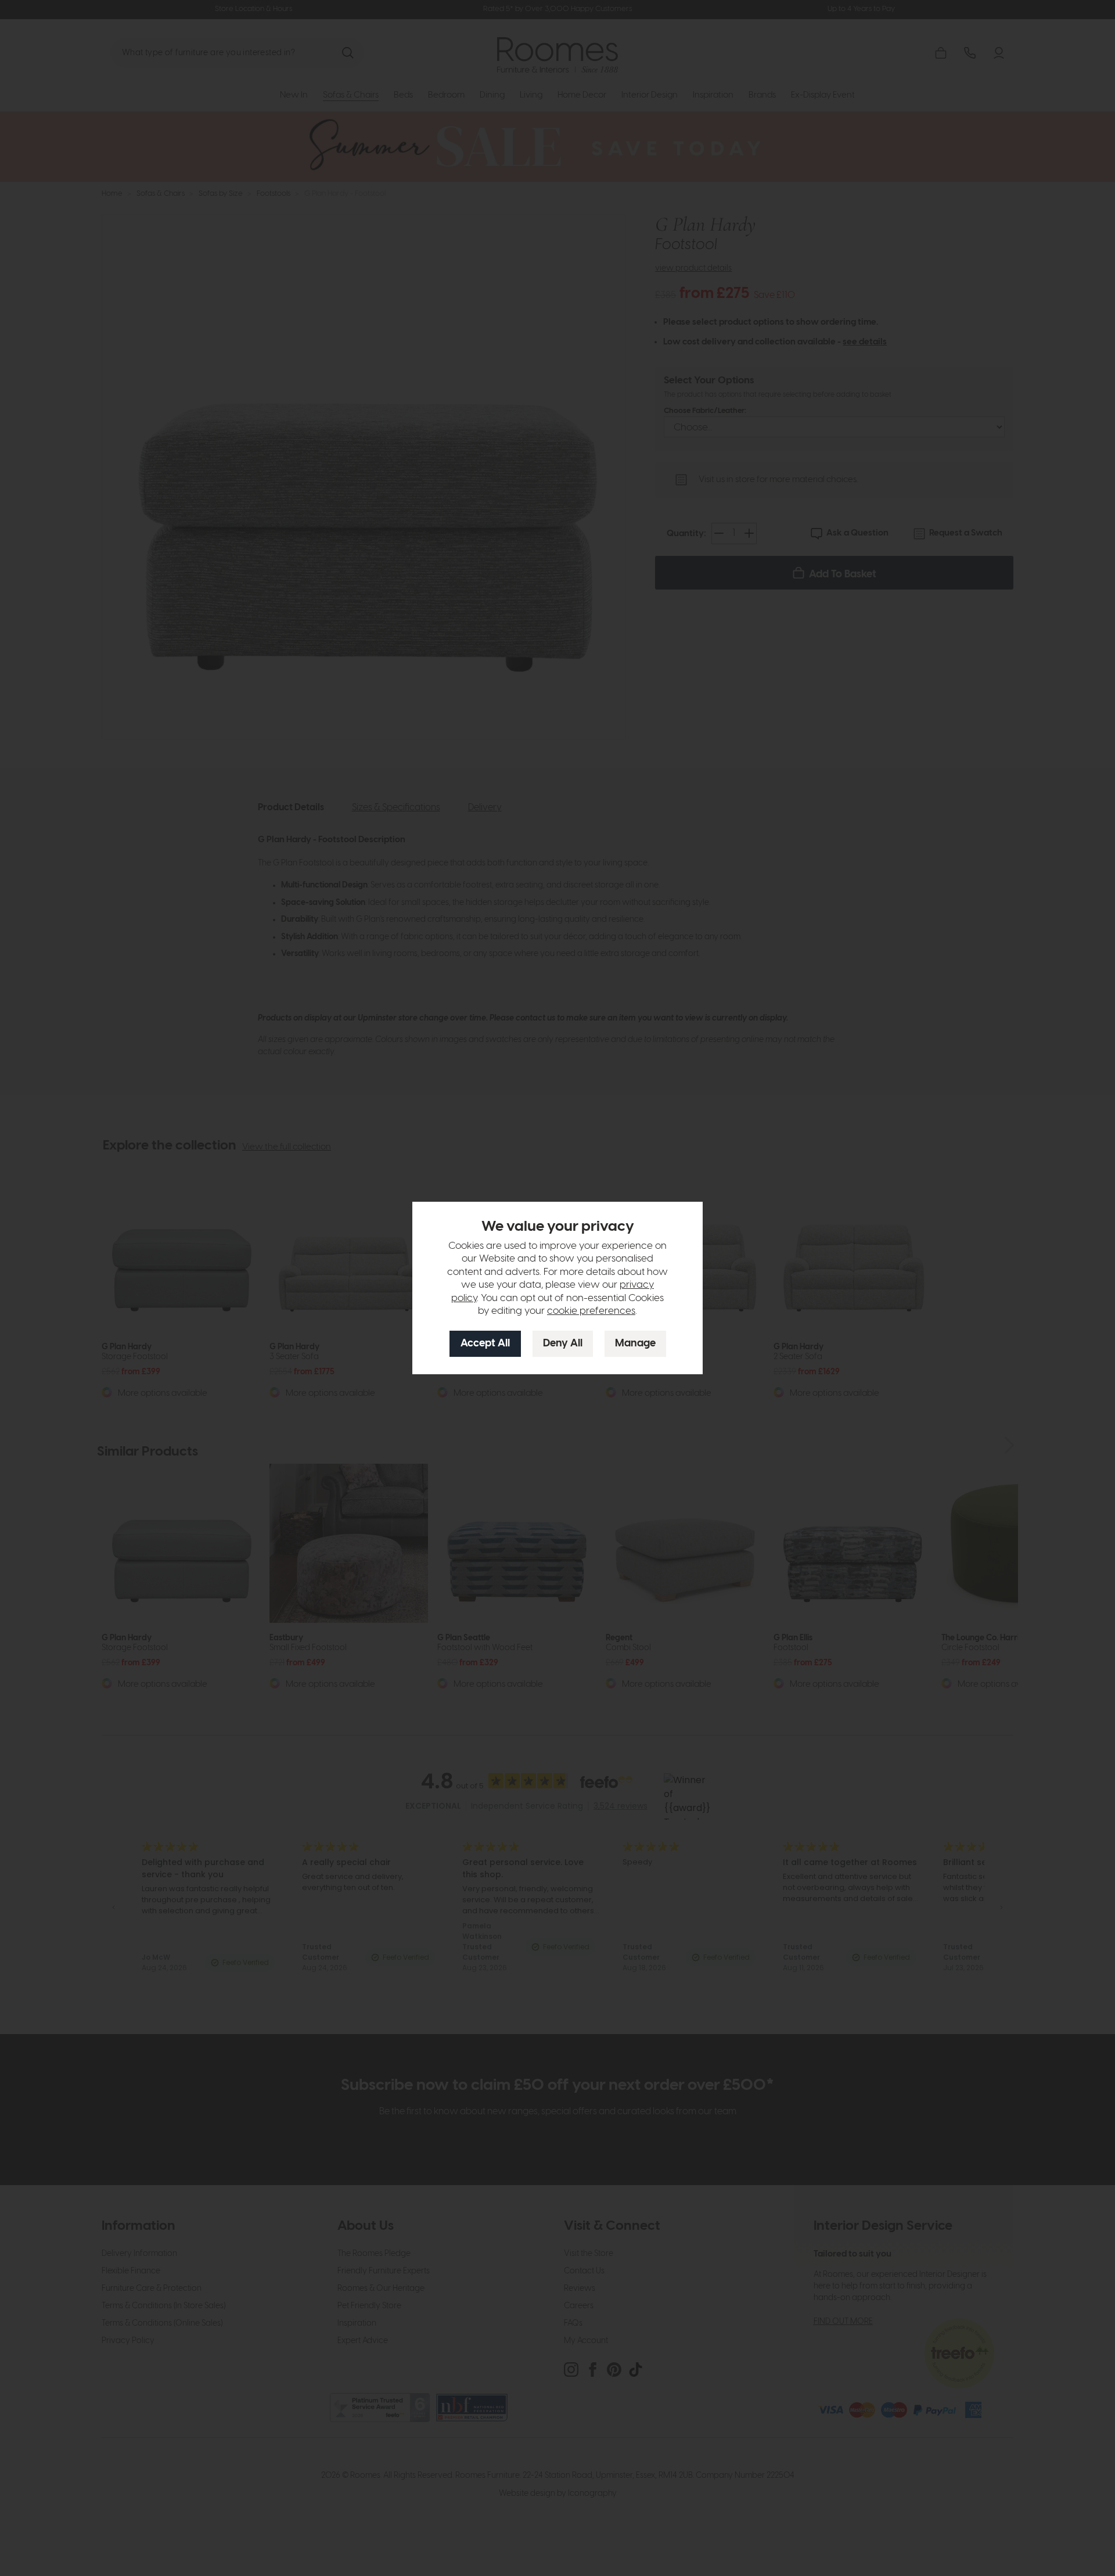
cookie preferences (591, 1311)
